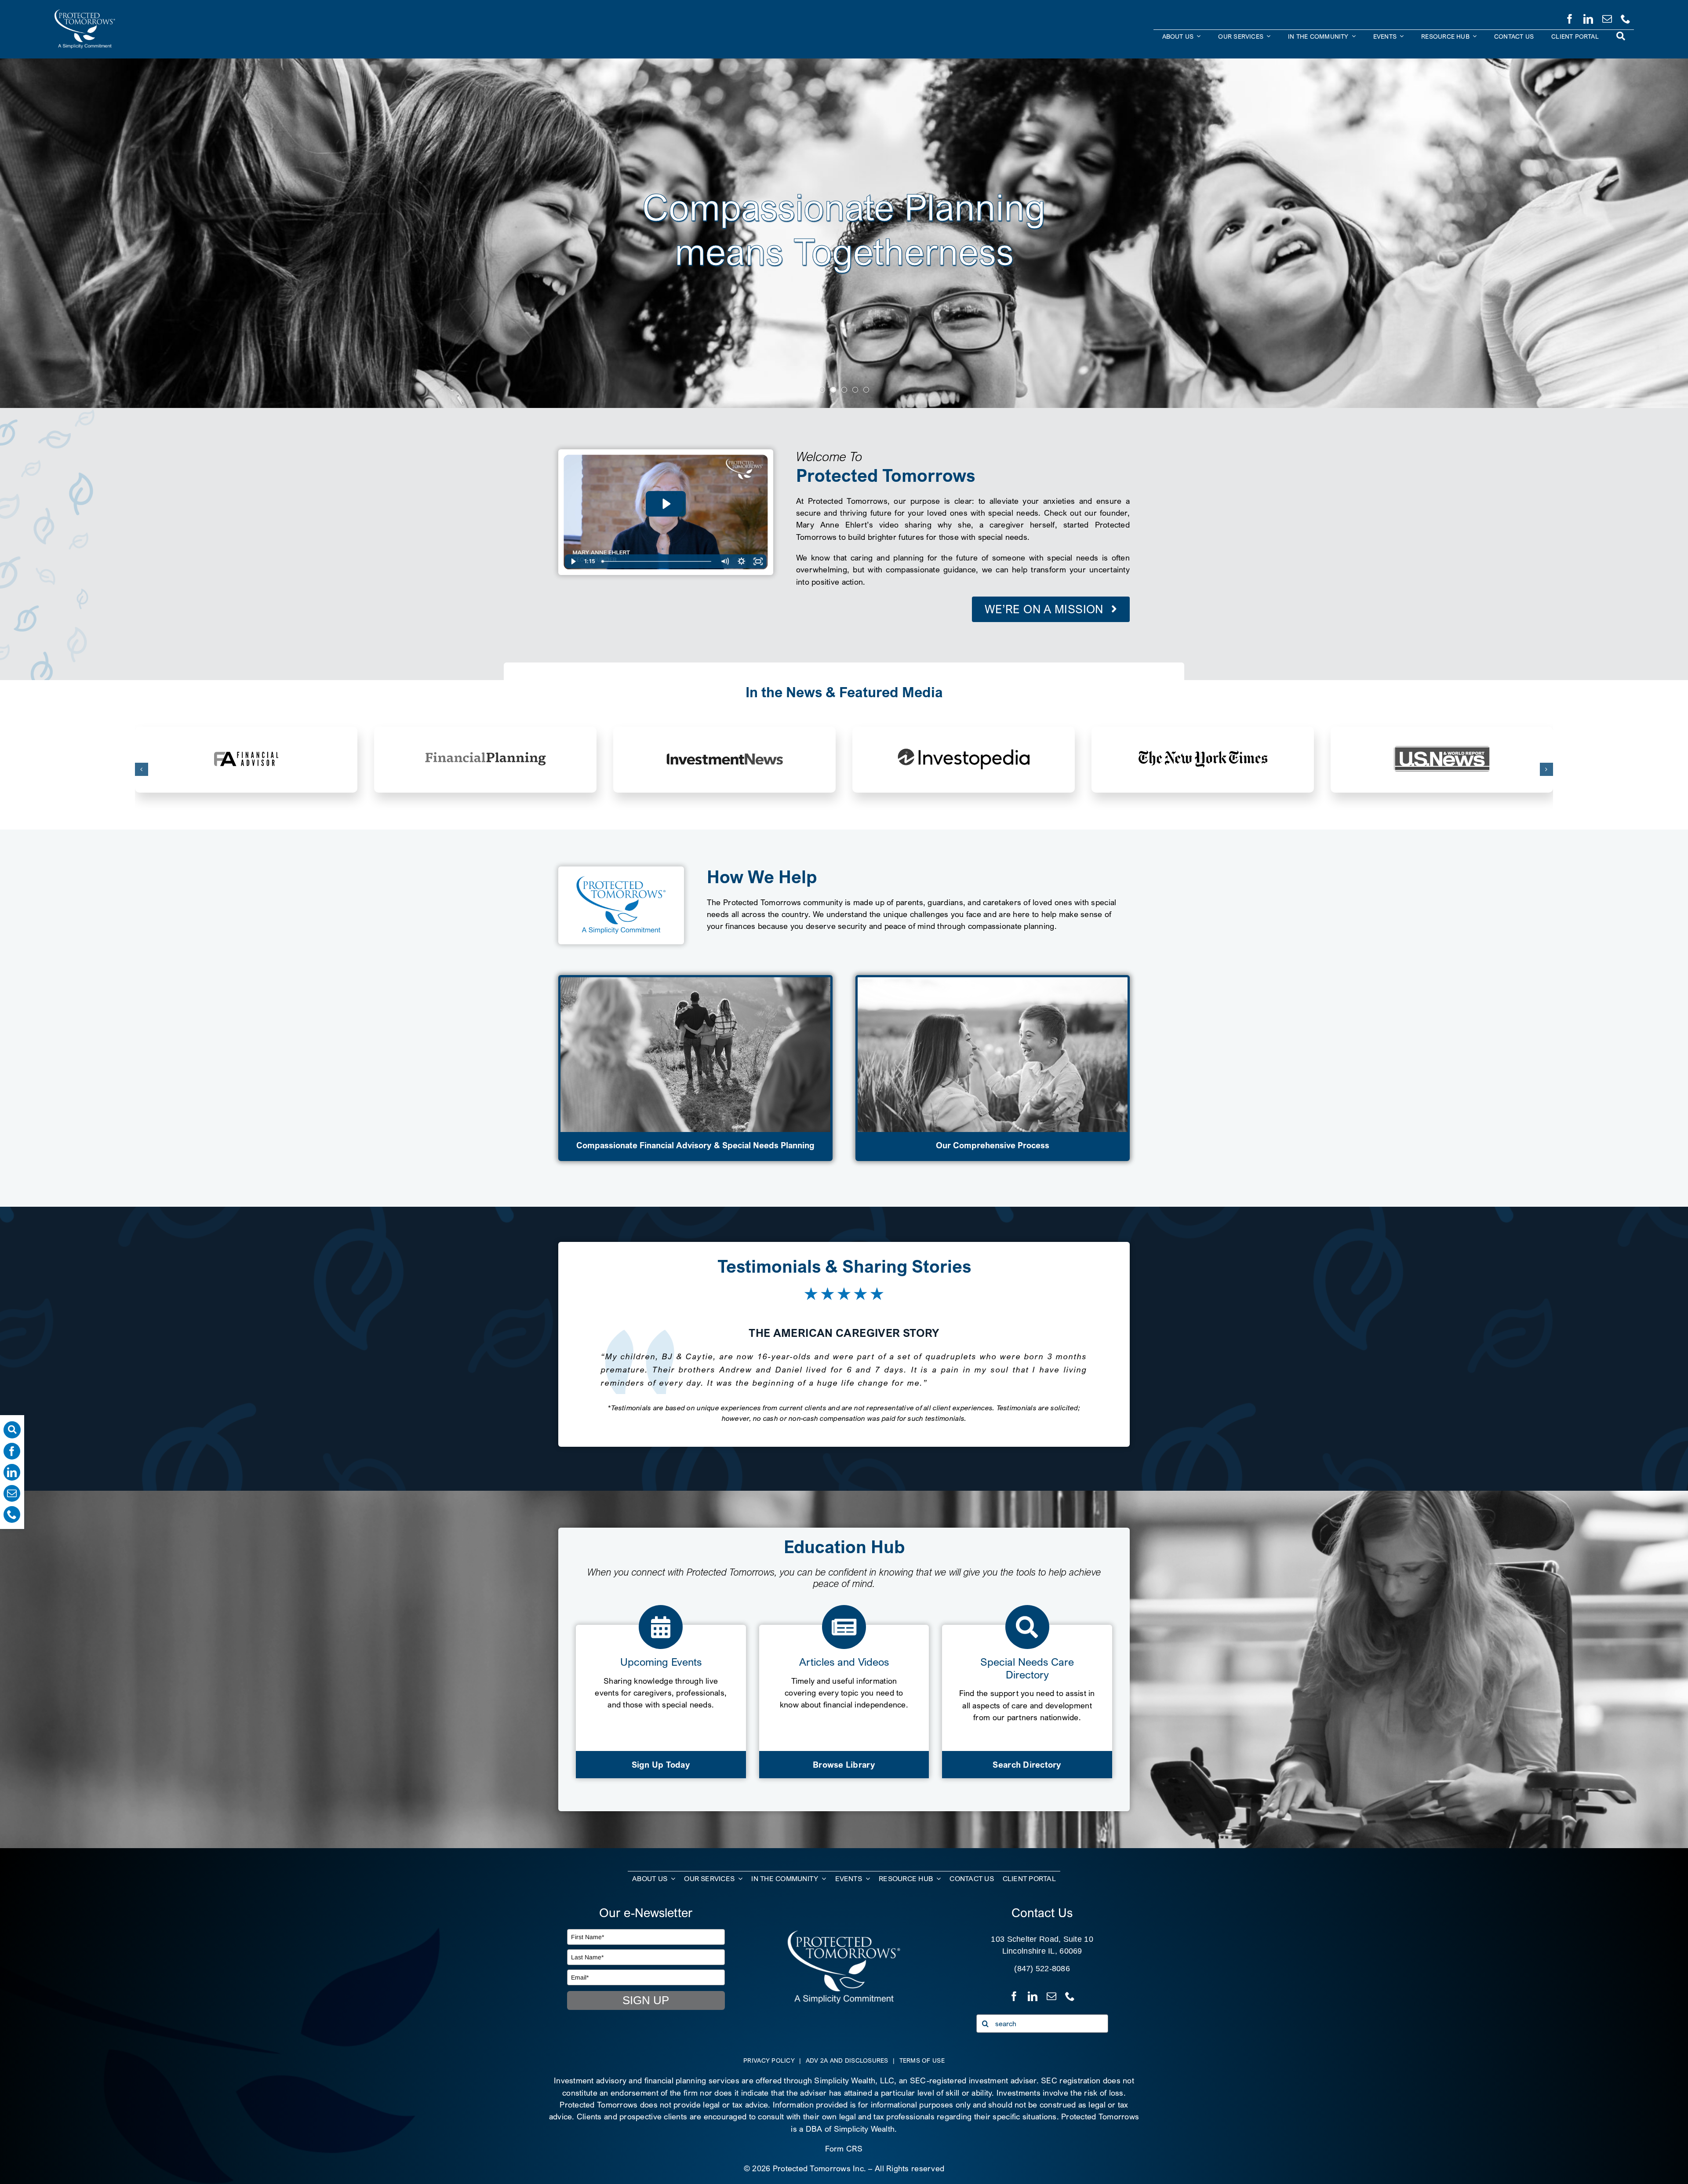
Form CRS (844, 2149)
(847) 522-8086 (1042, 1969)
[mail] (1607, 17)
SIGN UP (646, 2000)
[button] (142, 769)
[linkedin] (1588, 17)
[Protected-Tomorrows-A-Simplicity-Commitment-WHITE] (85, 13)
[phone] (1626, 17)
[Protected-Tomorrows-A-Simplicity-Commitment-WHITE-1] (844, 1933)
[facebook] (1570, 17)
